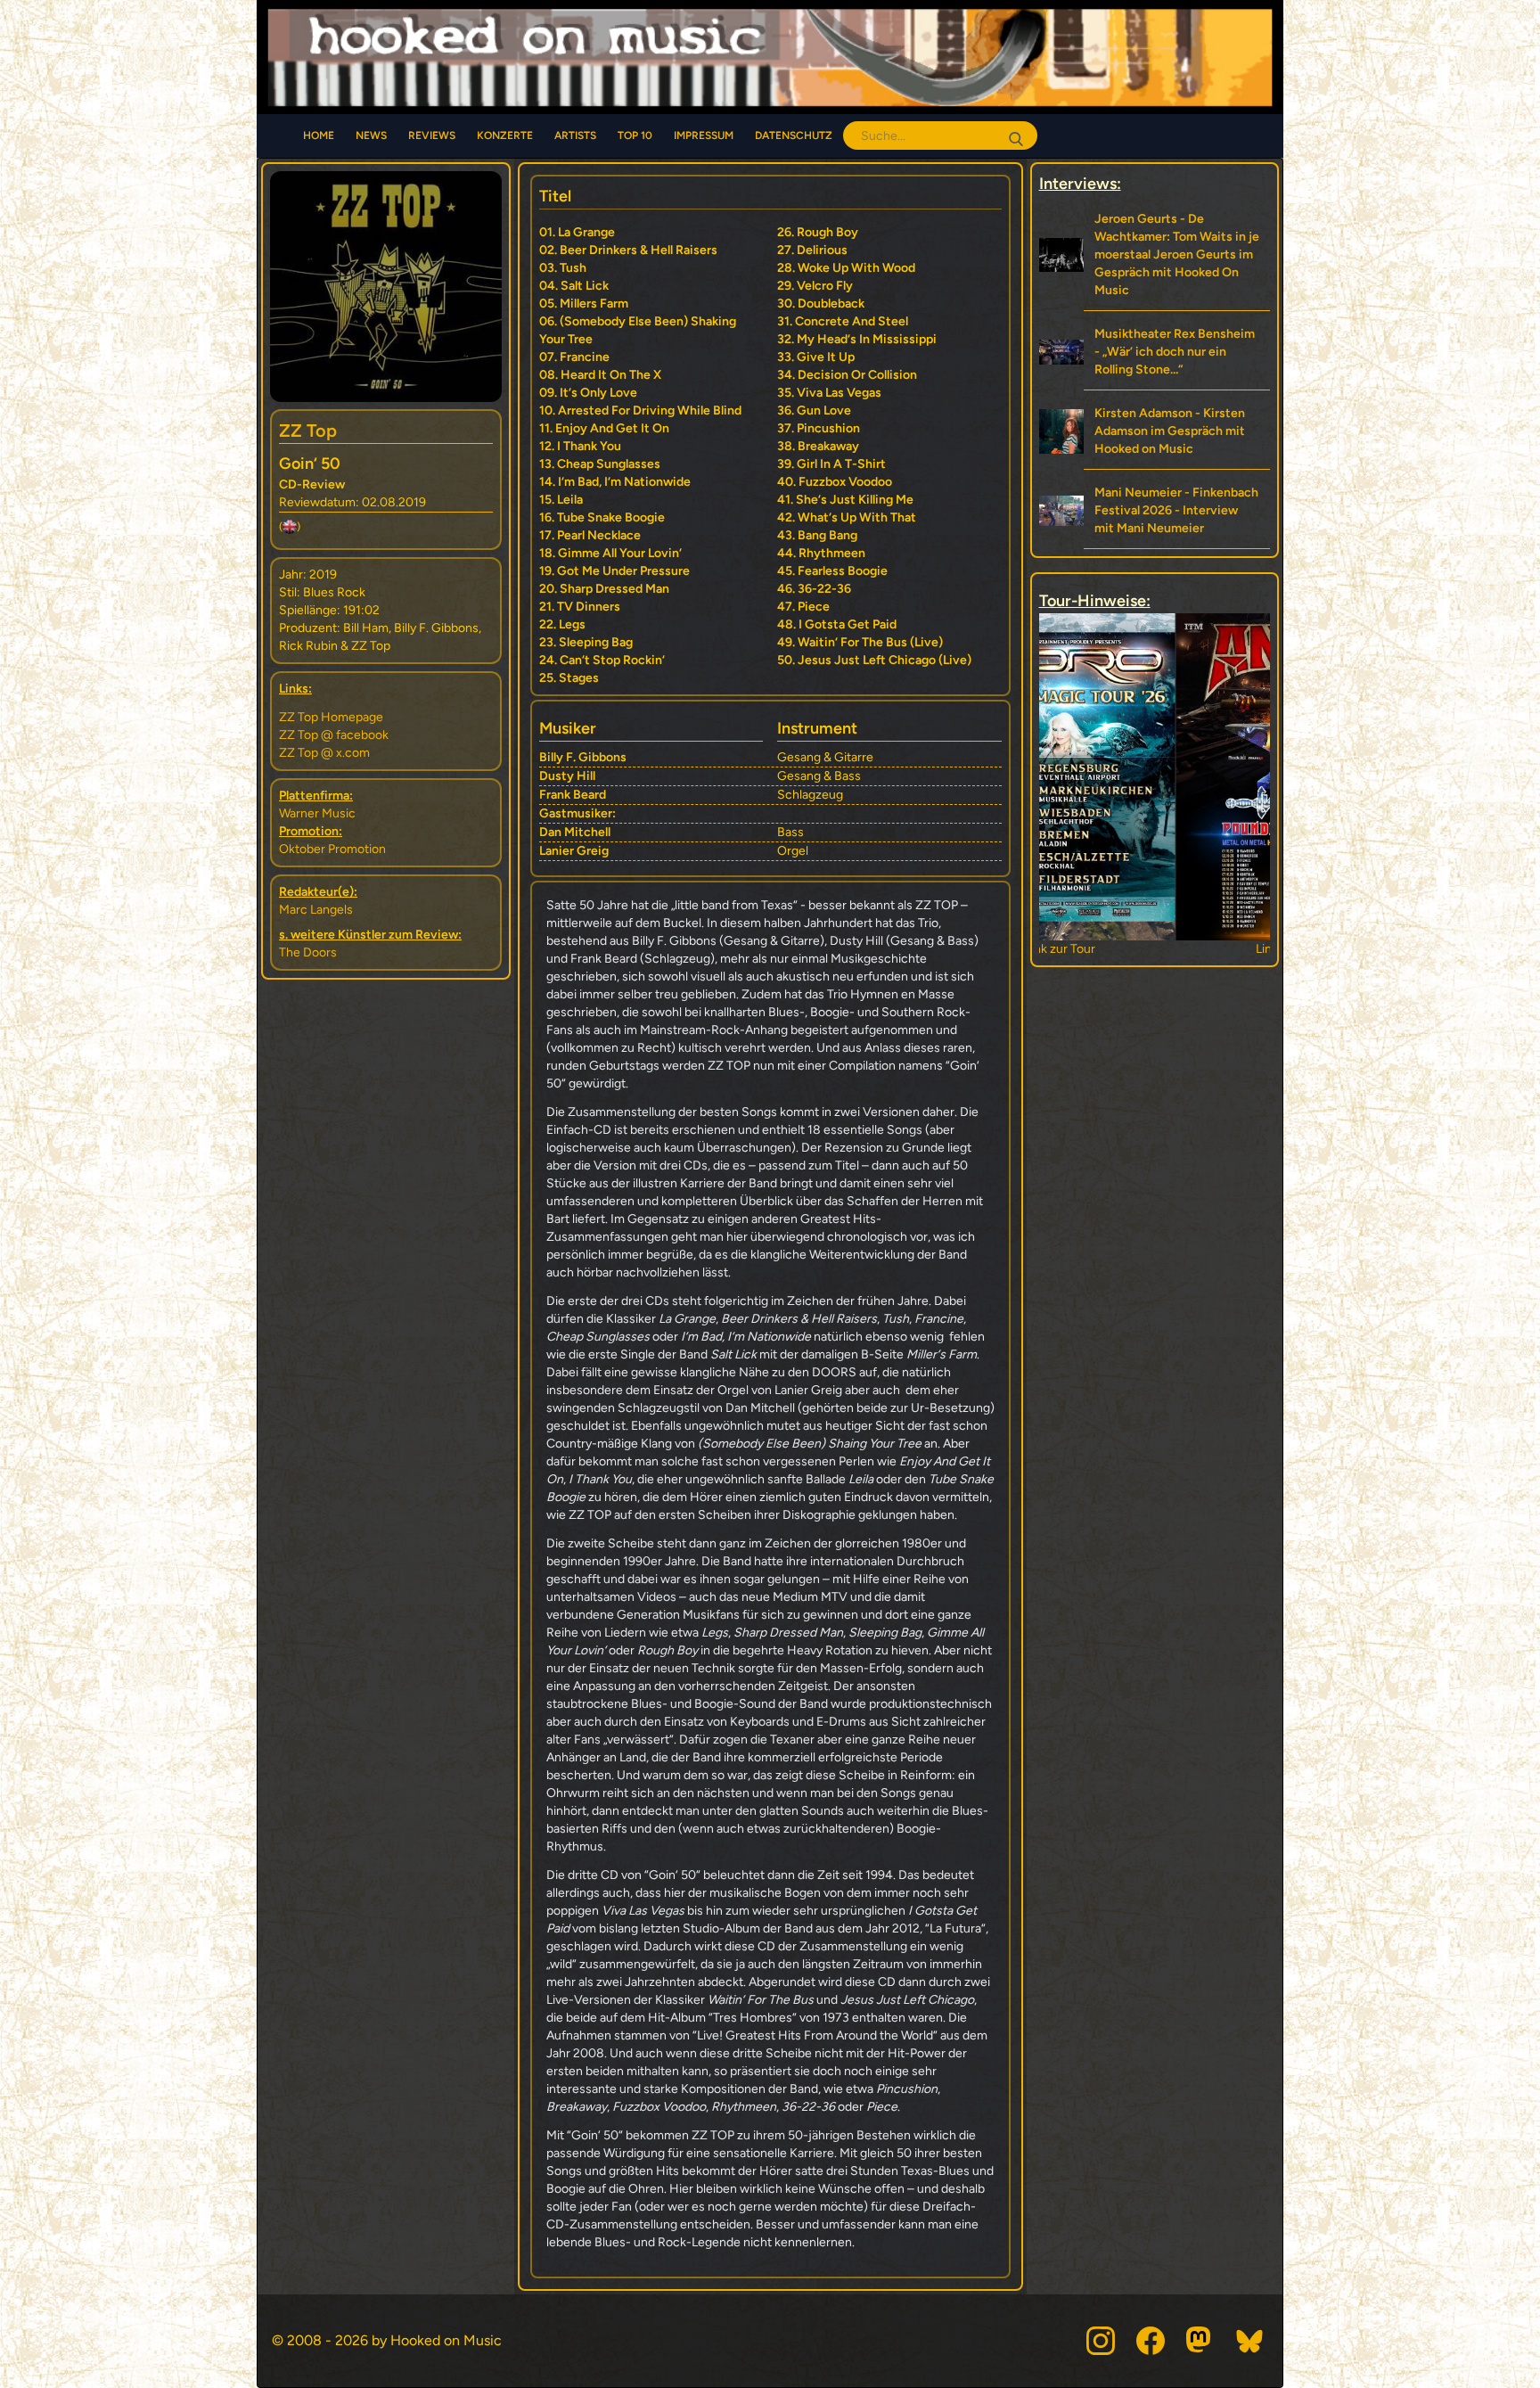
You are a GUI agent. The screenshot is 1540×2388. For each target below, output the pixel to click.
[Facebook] (1151, 2341)
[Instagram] (1101, 2341)
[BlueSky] (1250, 2341)
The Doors (308, 952)
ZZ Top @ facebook (334, 735)
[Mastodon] (1200, 2341)
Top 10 (635, 135)
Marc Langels (316, 910)
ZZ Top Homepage (331, 717)
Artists (575, 135)
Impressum (704, 135)
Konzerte (505, 135)
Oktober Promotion (332, 849)
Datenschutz (794, 135)
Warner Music (317, 813)
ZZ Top (308, 431)
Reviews (432, 135)
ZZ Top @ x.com (324, 753)
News (371, 135)
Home (319, 135)
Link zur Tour (1155, 949)
